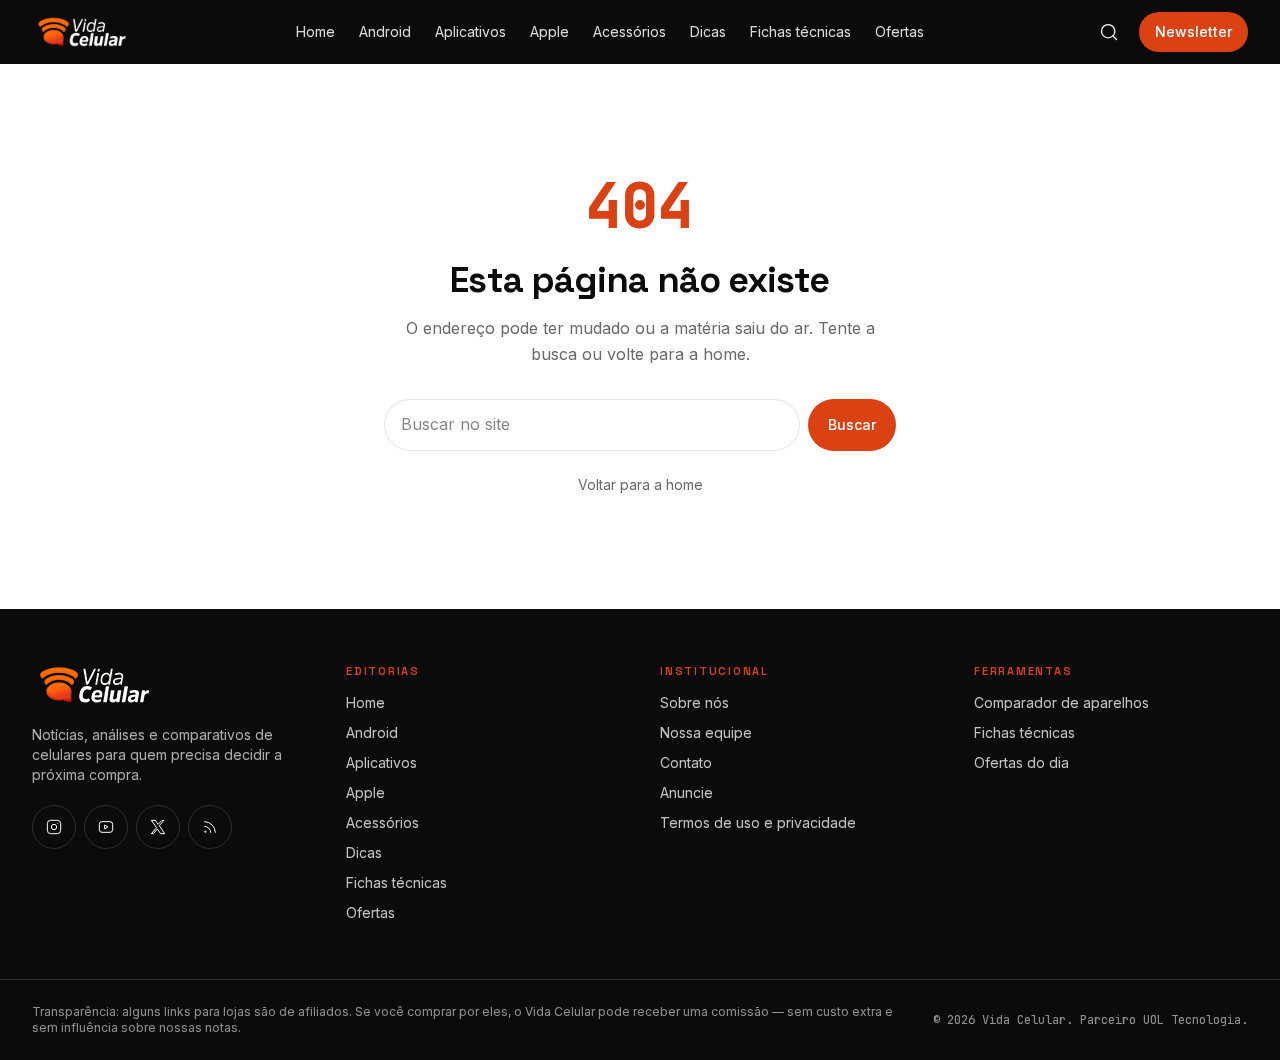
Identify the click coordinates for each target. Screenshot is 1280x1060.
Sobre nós (694, 702)
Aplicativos (470, 31)
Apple (549, 31)
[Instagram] (54, 827)
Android (385, 31)
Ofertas (899, 31)
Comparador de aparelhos (1061, 702)
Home (315, 31)
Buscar (852, 424)
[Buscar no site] (1109, 32)
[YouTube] (106, 827)
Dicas (708, 31)
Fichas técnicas (800, 31)
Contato (686, 762)
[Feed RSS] (210, 827)
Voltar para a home (640, 484)
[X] (158, 827)
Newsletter (1193, 31)
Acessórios (629, 31)
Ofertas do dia (1021, 762)
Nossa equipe (706, 732)
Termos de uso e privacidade (758, 822)
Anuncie (686, 792)
